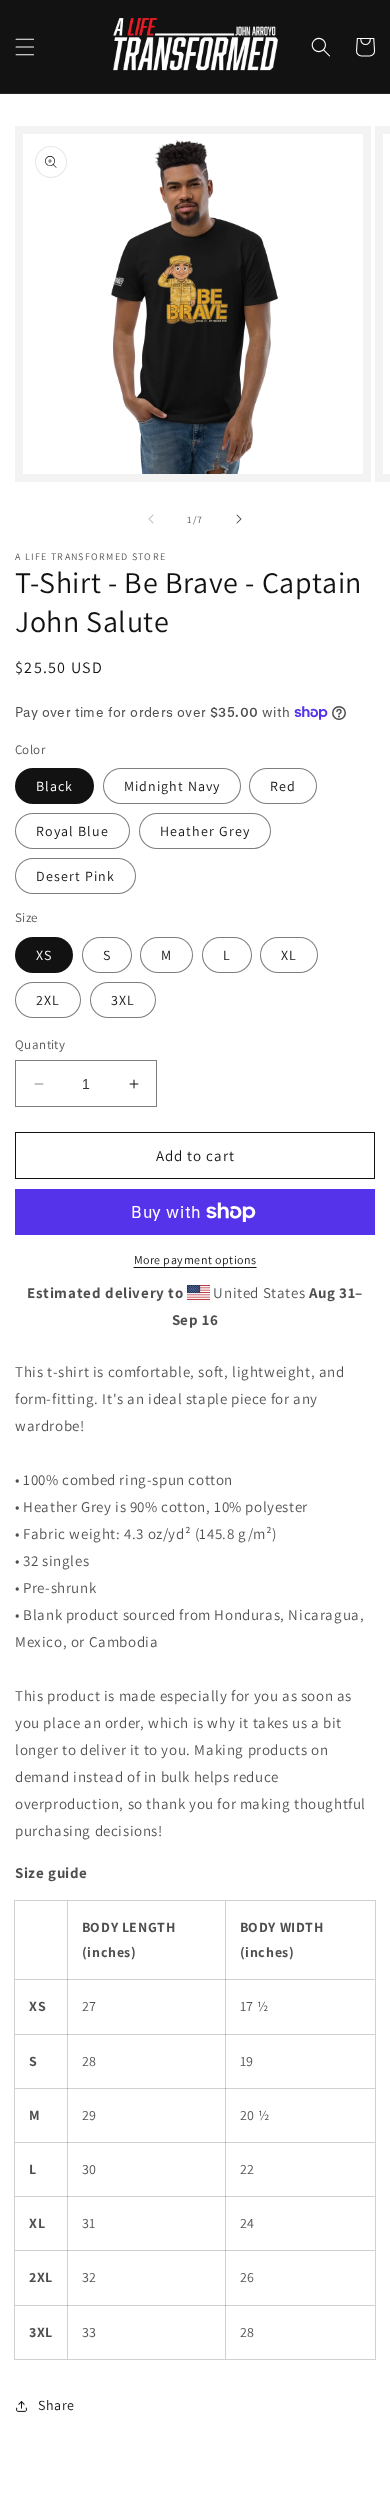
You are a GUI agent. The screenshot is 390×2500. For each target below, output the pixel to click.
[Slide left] (151, 519)
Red (283, 786)
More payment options (195, 1259)
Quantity (40, 1044)
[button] (25, 47)
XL (289, 955)
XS (44, 955)
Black (54, 786)
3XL (123, 1000)
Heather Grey (205, 831)
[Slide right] (239, 519)
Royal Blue (72, 831)
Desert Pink (75, 876)
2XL (48, 1000)
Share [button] (56, 2405)
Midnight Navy (172, 786)
